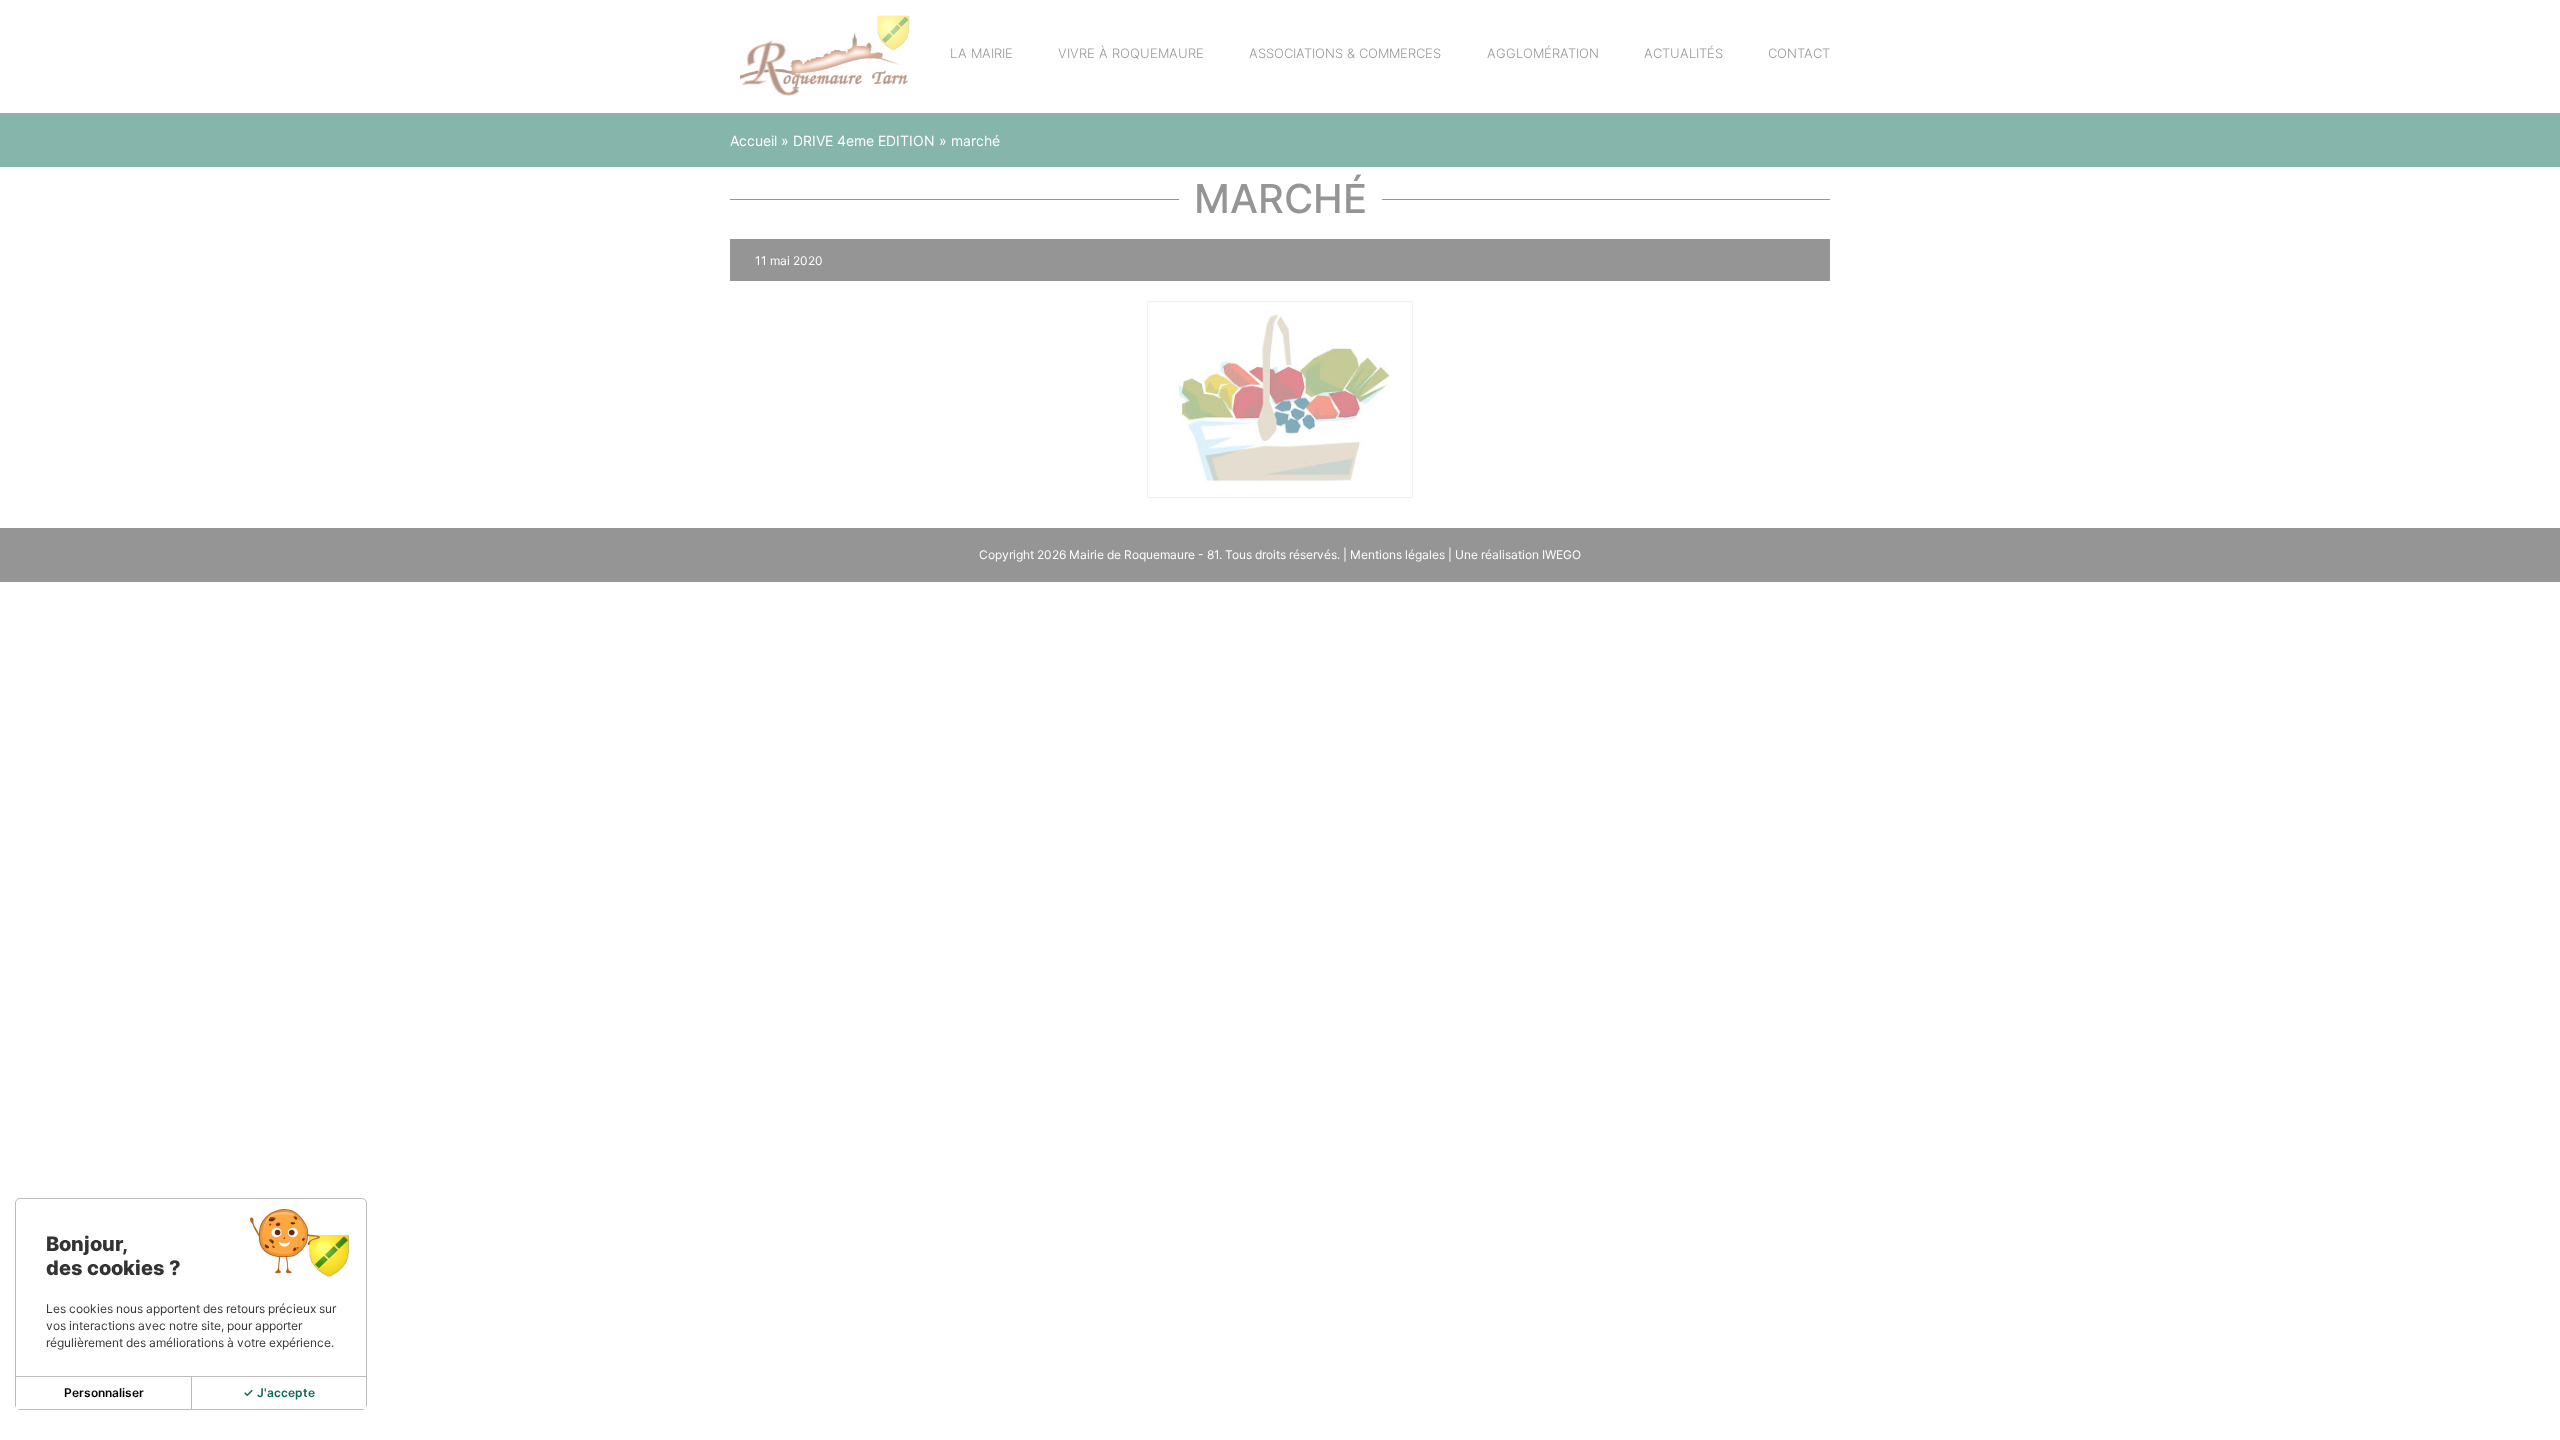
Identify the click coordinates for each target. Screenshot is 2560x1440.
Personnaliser (104, 1392)
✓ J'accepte (279, 1392)
